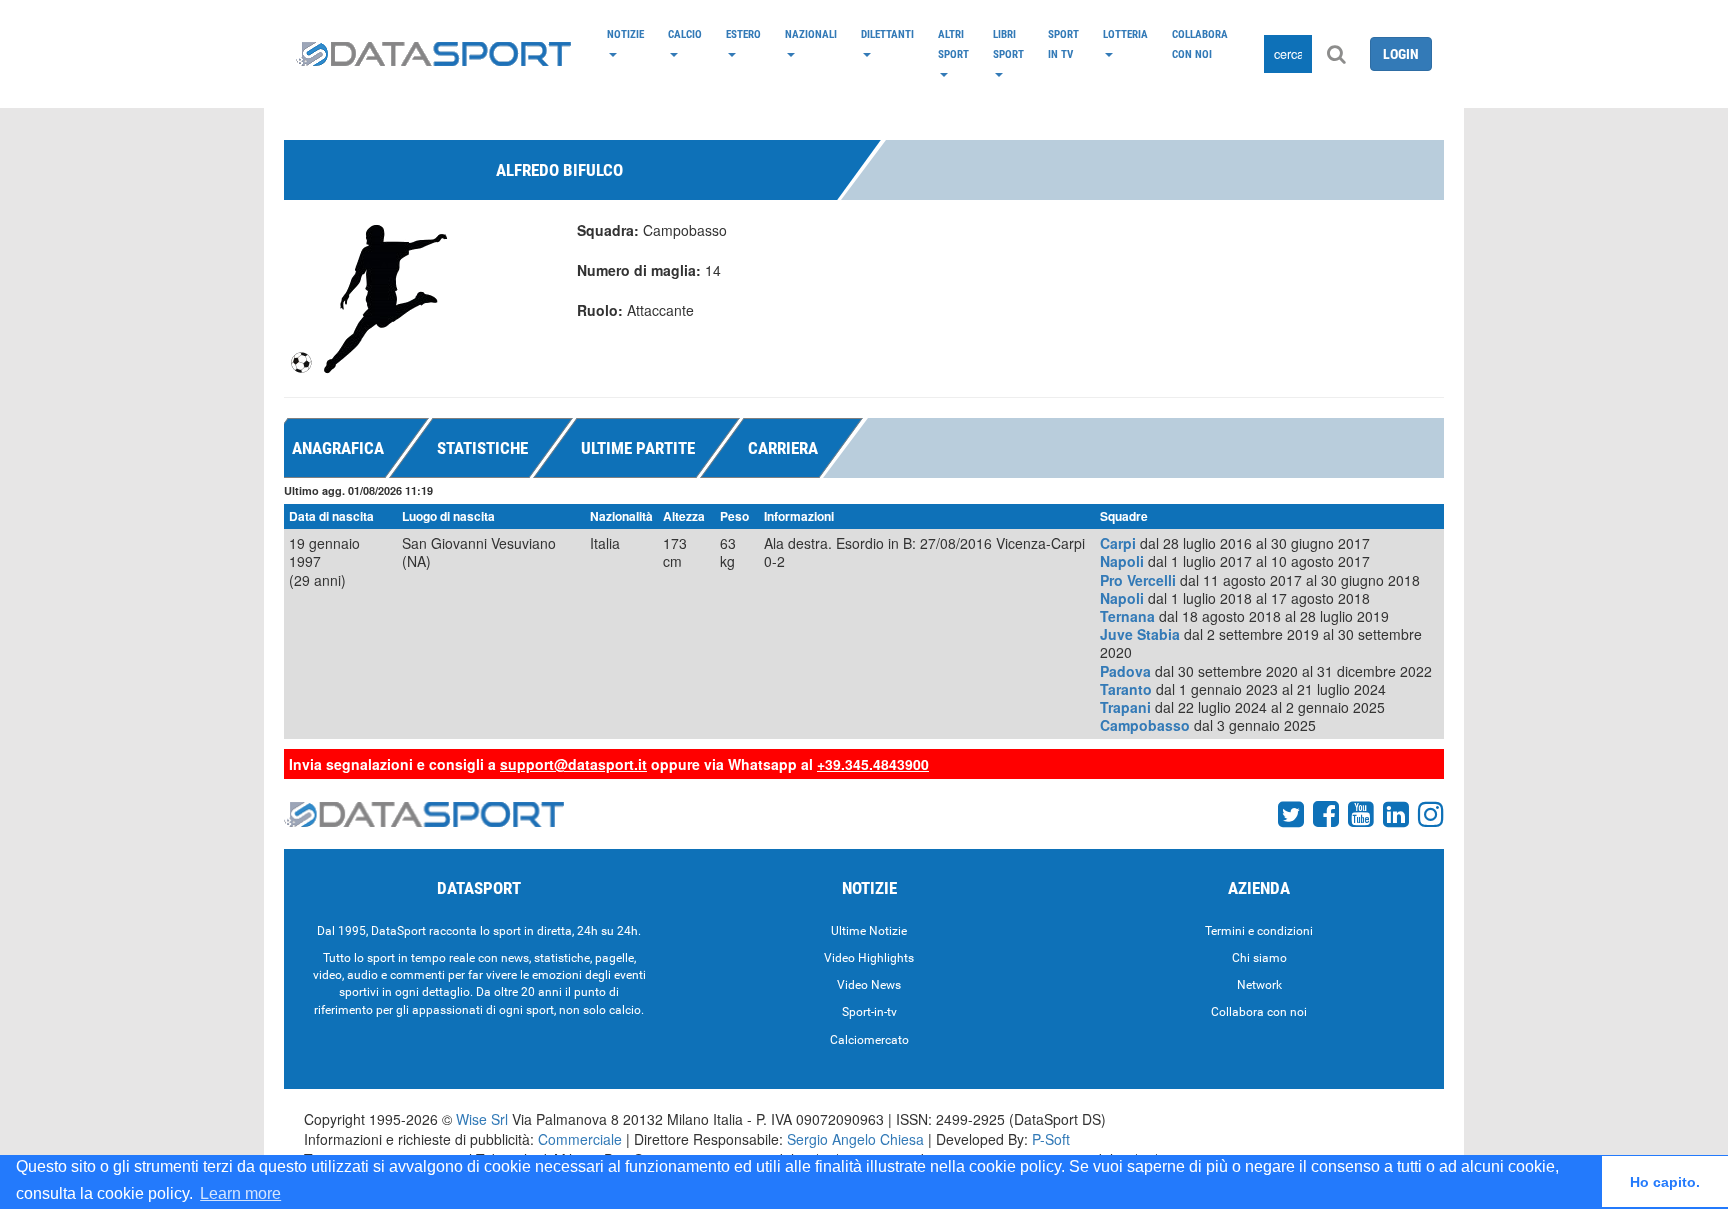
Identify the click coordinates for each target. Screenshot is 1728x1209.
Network (1259, 985)
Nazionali (811, 34)
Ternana (1127, 616)
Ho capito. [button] (1665, 1182)
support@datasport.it (573, 764)
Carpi (1118, 543)
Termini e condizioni (1259, 931)
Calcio (685, 34)
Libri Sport (1008, 44)
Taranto (1126, 689)
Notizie (625, 34)
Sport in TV (1063, 44)
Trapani (1125, 707)
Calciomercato (869, 1040)
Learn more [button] (240, 1193)
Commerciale (580, 1139)
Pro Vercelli (1138, 580)
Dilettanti (887, 34)
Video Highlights (869, 958)
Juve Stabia (1140, 634)
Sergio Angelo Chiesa (855, 1139)
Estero (743, 34)
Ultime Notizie (869, 931)
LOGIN (1401, 54)
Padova (1125, 671)
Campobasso (1145, 725)
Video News (869, 985)
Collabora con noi (1200, 44)
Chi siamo (1259, 958)
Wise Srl (482, 1119)
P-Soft (1051, 1139)
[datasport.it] (433, 54)
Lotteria (1125, 34)
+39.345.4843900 (873, 764)
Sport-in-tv (869, 1012)
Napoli (1122, 561)
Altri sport (953, 44)
